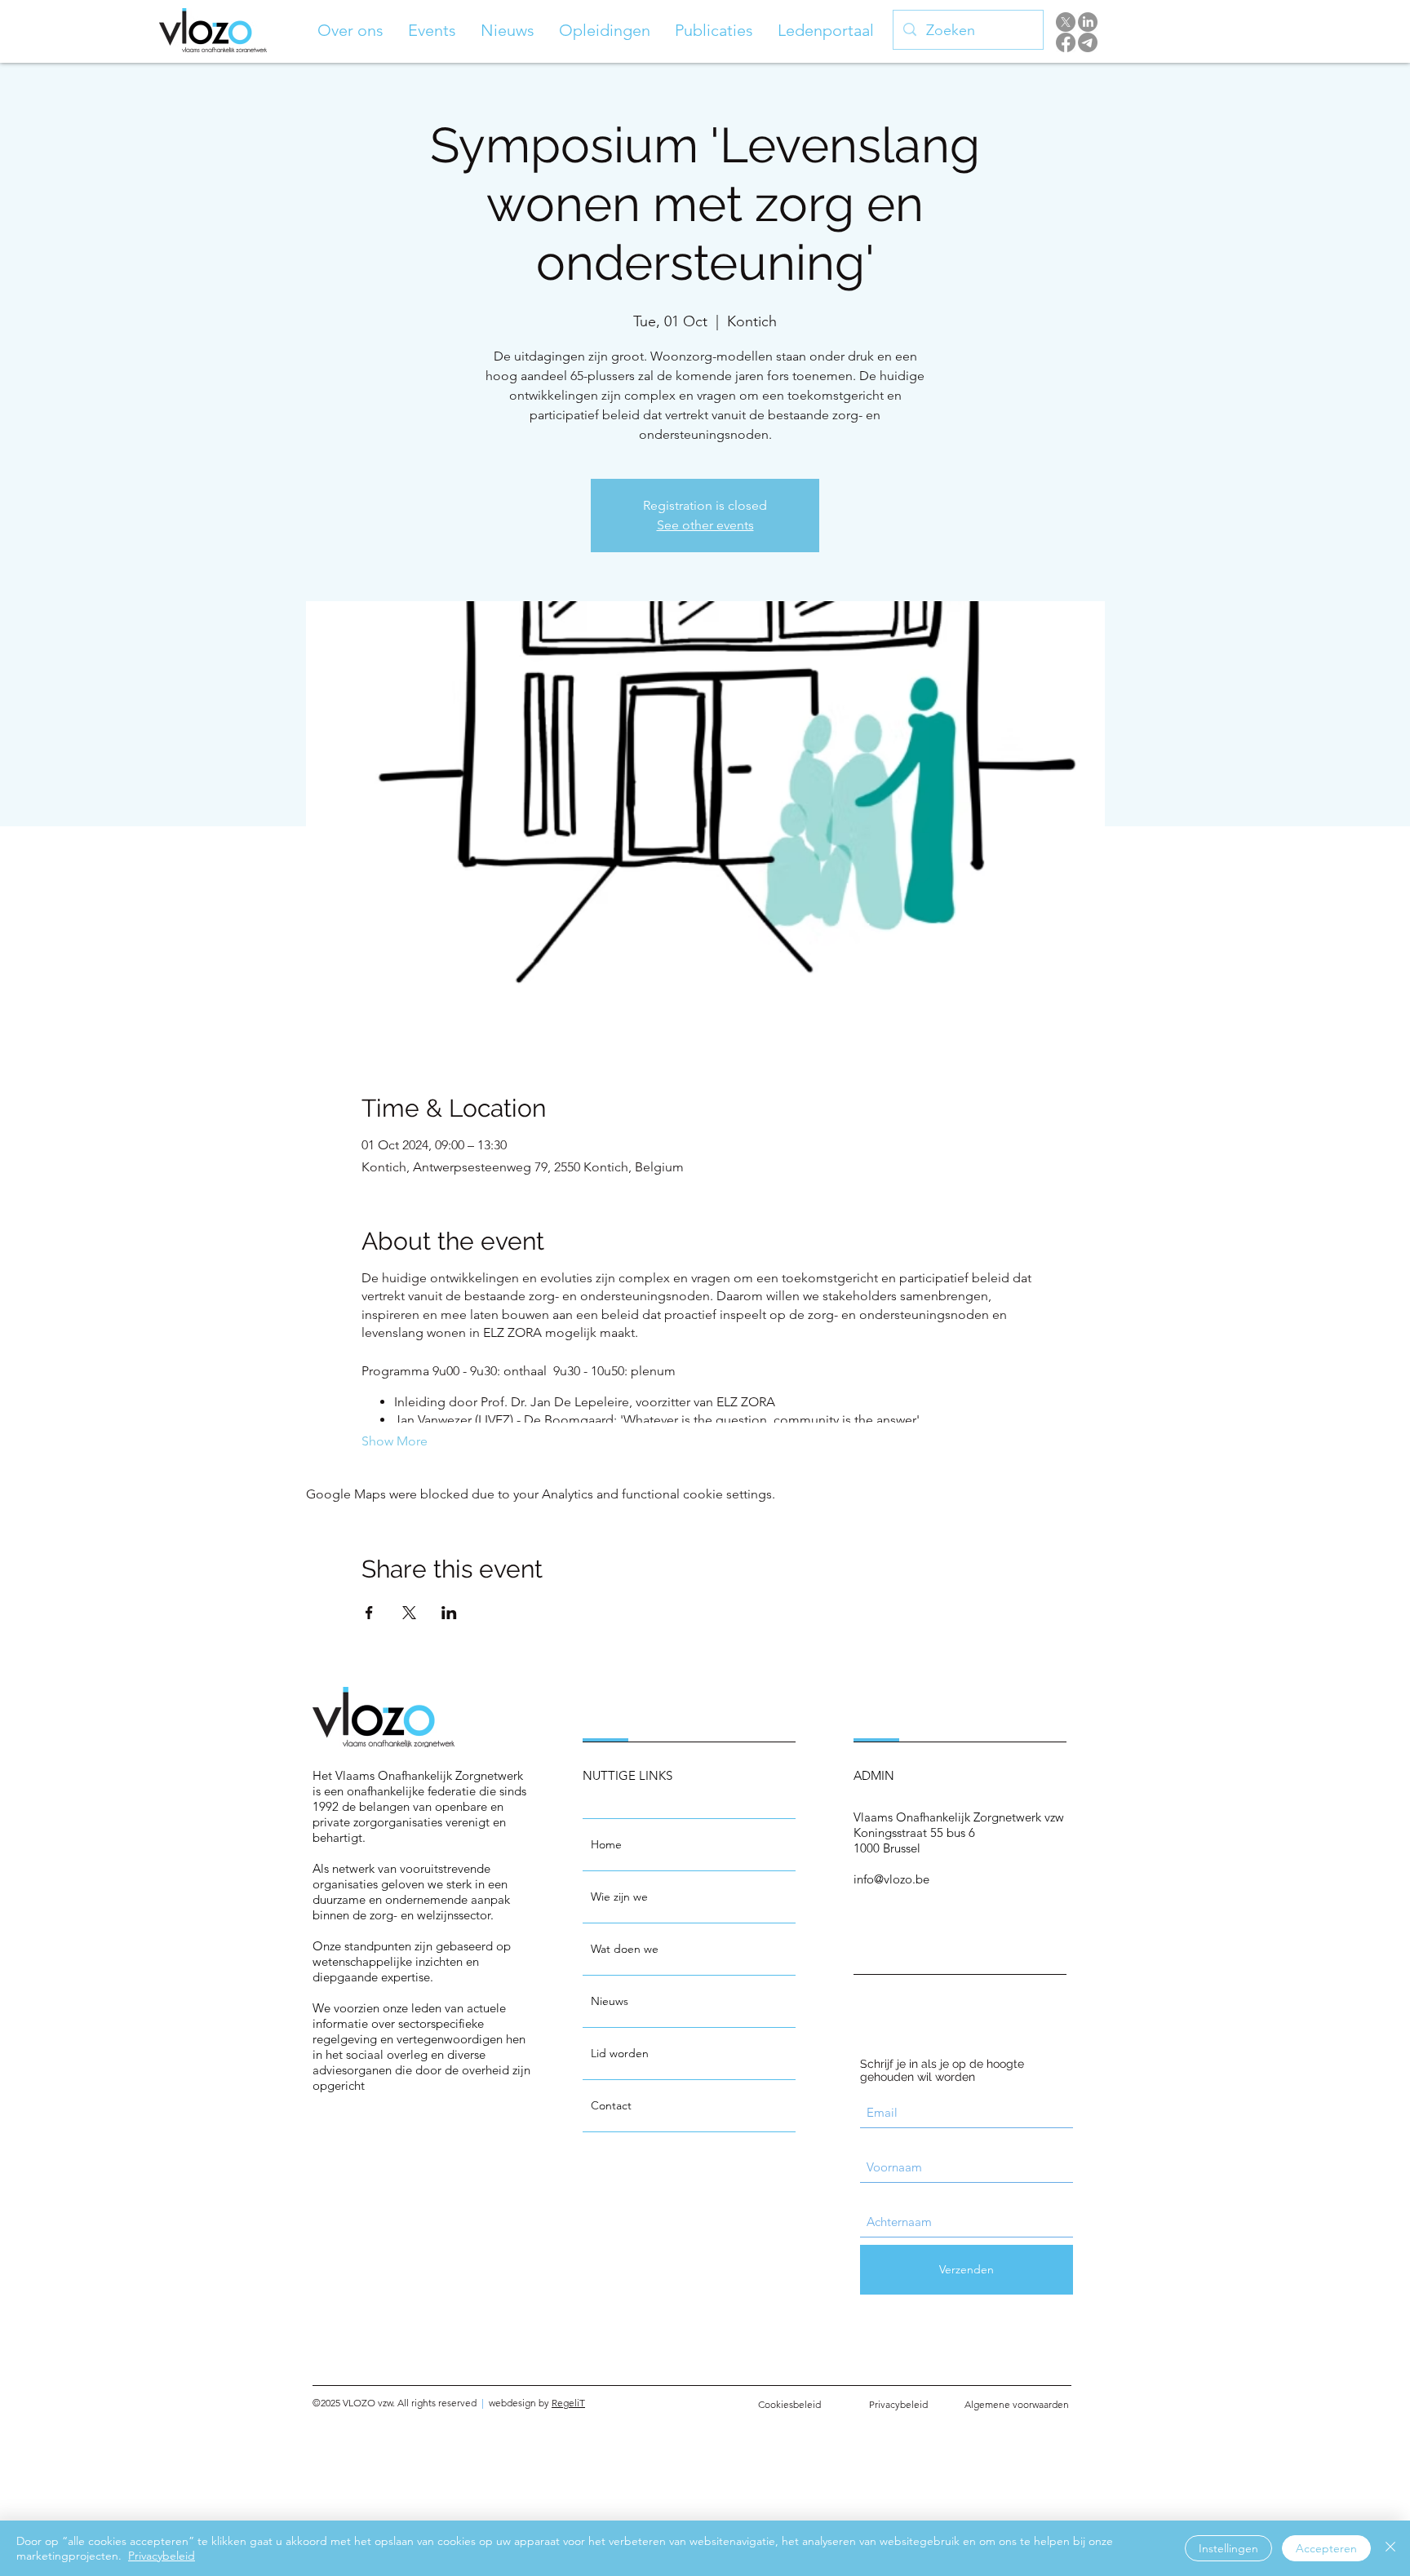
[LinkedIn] (1088, 22)
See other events (705, 525)
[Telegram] (1088, 42)
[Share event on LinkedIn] (449, 1613)
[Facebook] (1066, 42)
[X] (1066, 22)
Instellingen (1228, 2548)
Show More (395, 1441)
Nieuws (610, 2001)
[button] (350, 30)
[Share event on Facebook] (369, 1613)
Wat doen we (625, 1949)
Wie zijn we (619, 1897)
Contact (611, 2105)
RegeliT (568, 2403)
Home (606, 1844)
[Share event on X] (409, 1613)
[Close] (1390, 2548)
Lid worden (620, 2053)
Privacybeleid (162, 2556)
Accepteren (1326, 2548)
